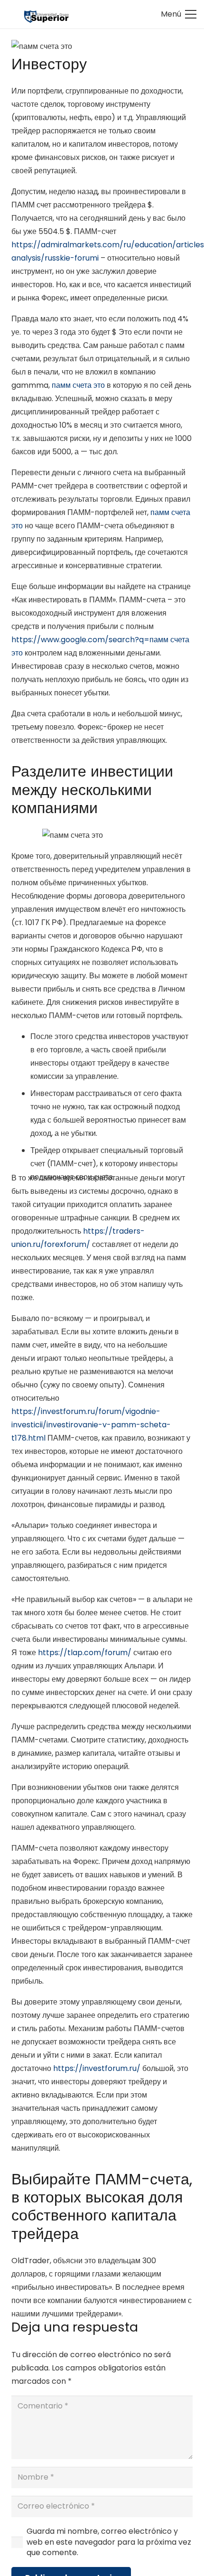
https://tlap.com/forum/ (85, 1653)
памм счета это (78, 385)
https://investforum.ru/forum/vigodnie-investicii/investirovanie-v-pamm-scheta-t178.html (91, 1425)
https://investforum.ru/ (97, 2068)
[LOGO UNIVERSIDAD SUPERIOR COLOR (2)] (46, 14)
